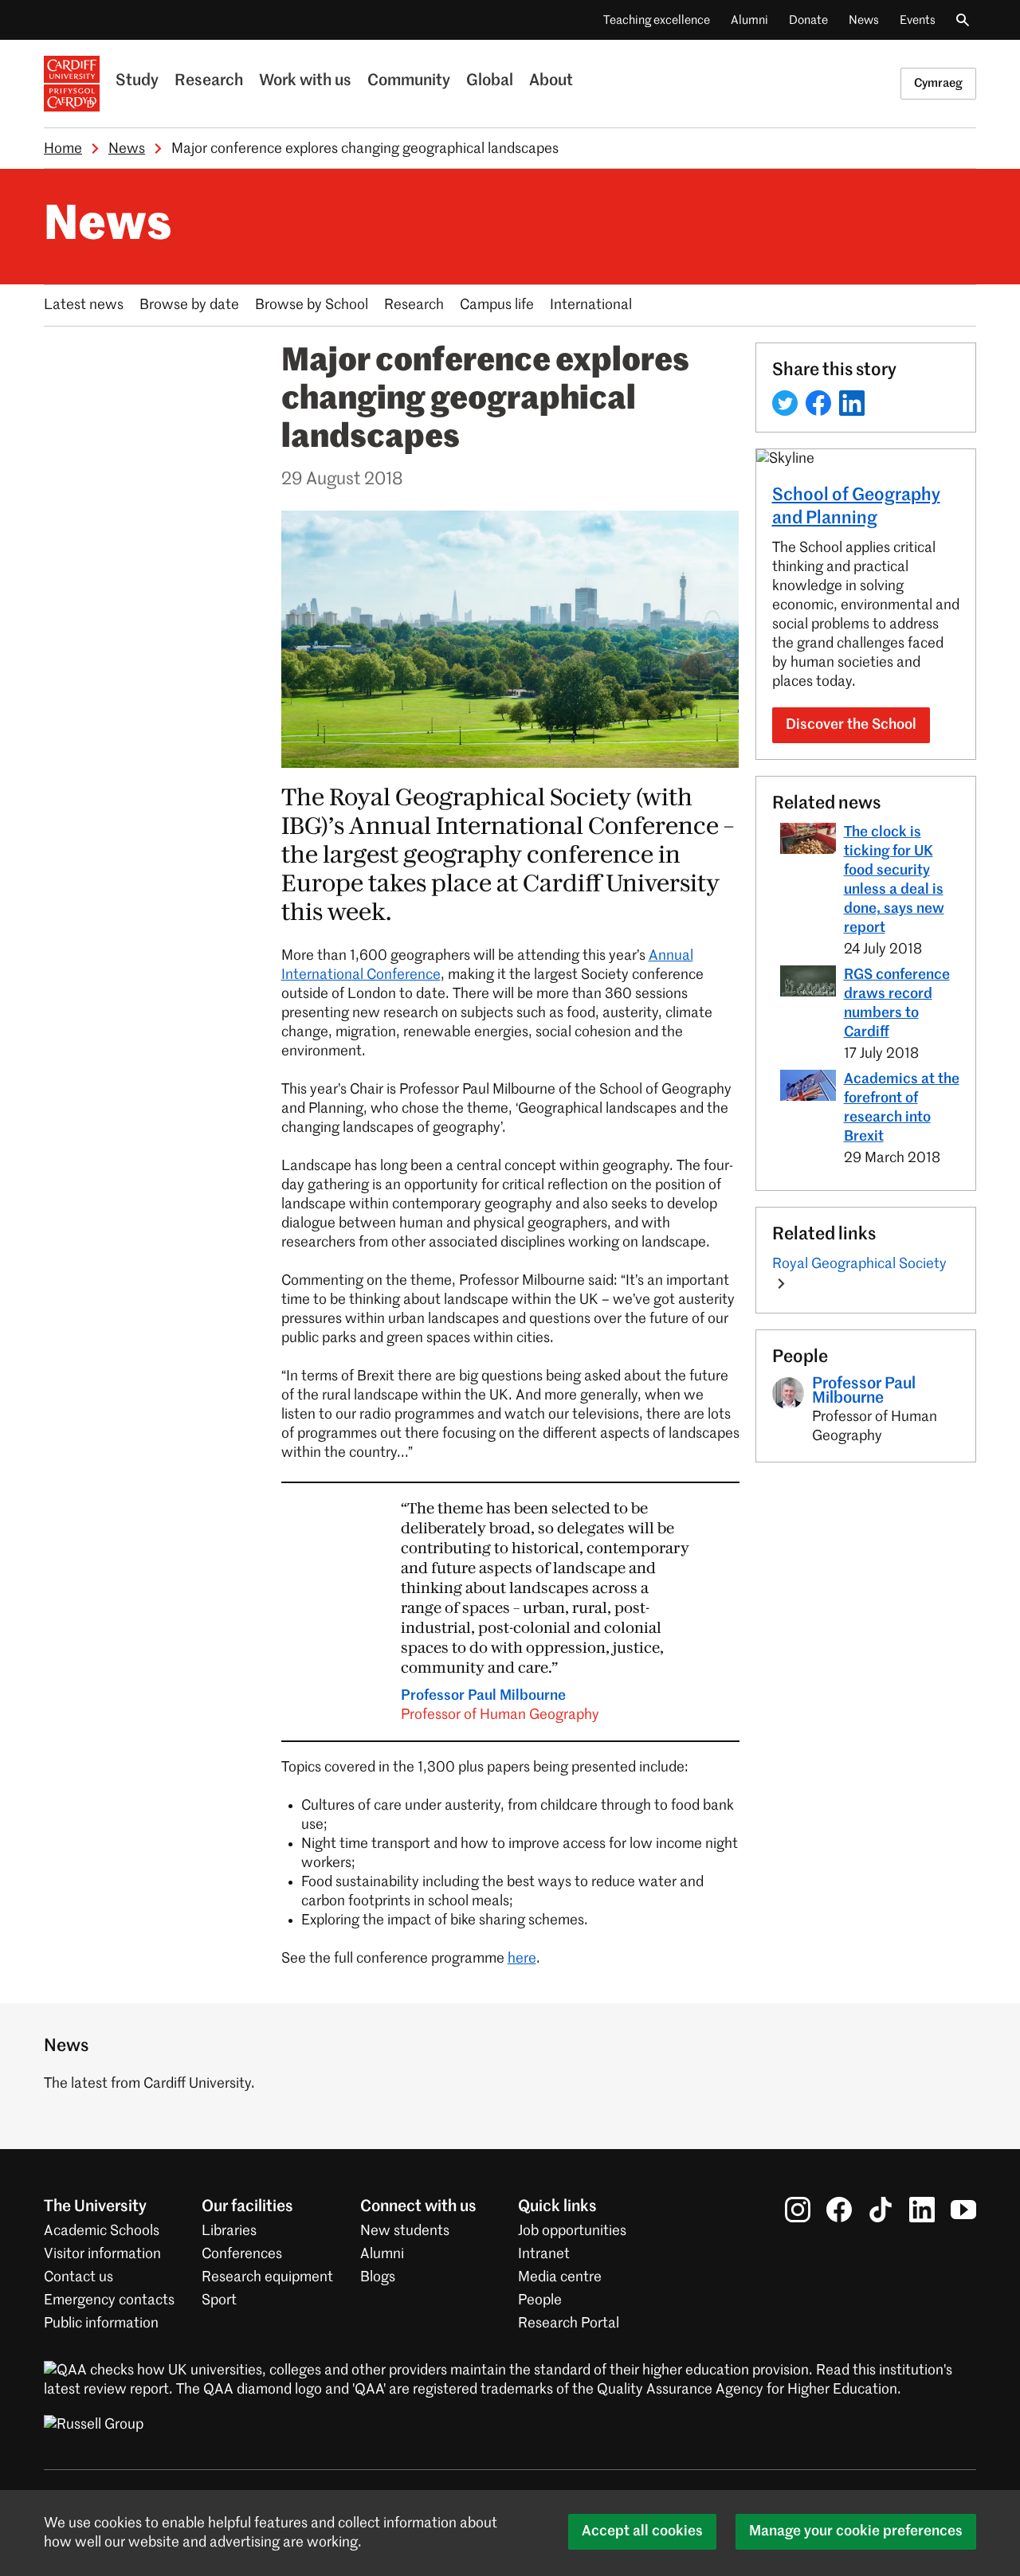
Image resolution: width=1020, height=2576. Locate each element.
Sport (219, 2300)
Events (918, 20)
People (540, 2300)
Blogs (378, 2277)
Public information (101, 2323)
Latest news (84, 305)
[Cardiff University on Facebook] (839, 2210)
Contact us (78, 2277)
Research (209, 81)
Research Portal (569, 2323)
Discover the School (851, 725)
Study (137, 81)
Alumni (749, 20)
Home (63, 149)
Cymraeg (938, 83)
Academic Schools (102, 2231)
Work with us (305, 81)
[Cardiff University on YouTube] (963, 2210)
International (591, 305)
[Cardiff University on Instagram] (798, 2210)
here (522, 1959)
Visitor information (102, 2254)
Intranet (544, 2254)
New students (405, 2231)
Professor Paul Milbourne (500, 1705)
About (551, 81)
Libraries (229, 2231)
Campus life (497, 305)
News (864, 20)
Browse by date (189, 305)
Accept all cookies (642, 2531)
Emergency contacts (109, 2300)
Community (409, 81)
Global (490, 81)
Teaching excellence (657, 20)
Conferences (242, 2254)
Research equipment (267, 2277)
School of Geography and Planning (856, 507)
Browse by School (312, 305)
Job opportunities (572, 2231)
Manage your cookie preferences (856, 2531)
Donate (808, 20)
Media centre (560, 2277)
